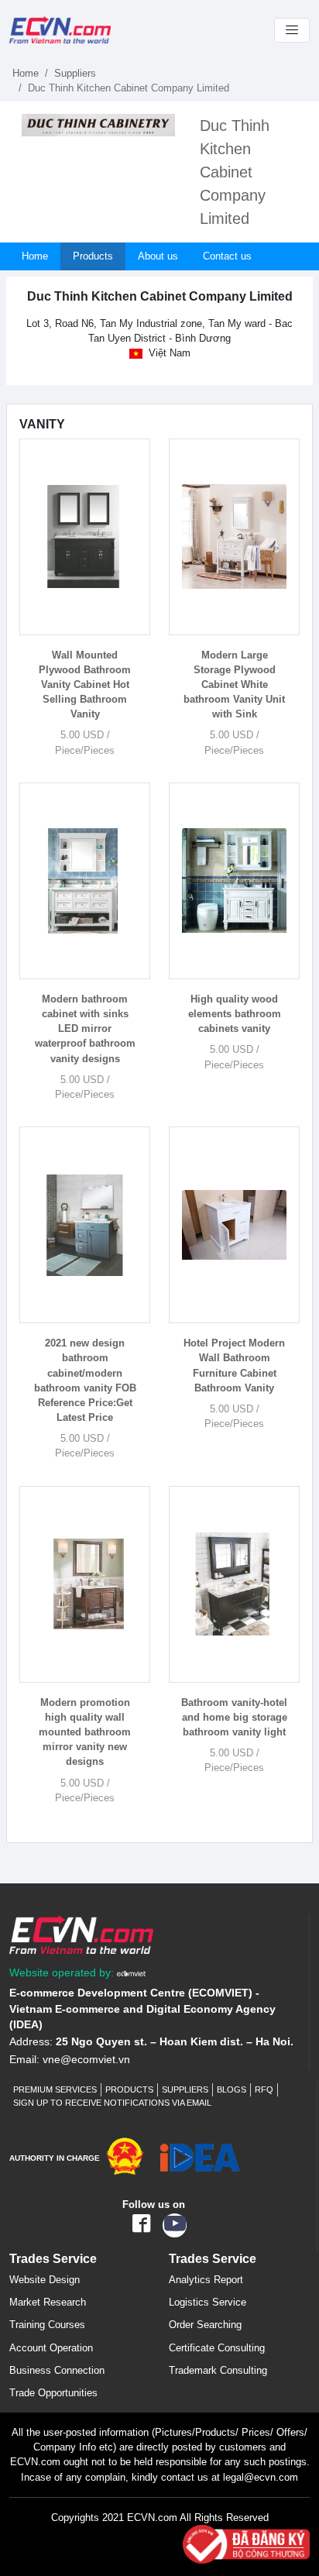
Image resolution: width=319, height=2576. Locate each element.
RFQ (264, 2089)
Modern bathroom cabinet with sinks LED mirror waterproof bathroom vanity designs (85, 1029)
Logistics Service (208, 2302)
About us (158, 256)
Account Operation (51, 2348)
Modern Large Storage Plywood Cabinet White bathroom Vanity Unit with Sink (234, 685)
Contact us (227, 256)
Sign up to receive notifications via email (112, 2103)
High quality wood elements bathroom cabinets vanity (235, 1014)
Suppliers (75, 73)
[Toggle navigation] (292, 30)
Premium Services (55, 2089)
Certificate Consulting (217, 2348)
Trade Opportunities (53, 2393)
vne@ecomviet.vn (86, 2060)
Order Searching (205, 2325)
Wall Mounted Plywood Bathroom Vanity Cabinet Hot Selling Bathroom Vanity (85, 685)
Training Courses (47, 2325)
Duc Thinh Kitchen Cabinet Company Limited (235, 172)
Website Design (45, 2280)
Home (26, 73)
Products (93, 256)
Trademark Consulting (218, 2370)
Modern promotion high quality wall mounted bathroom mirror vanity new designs (85, 1732)
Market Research (48, 2302)
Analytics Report (206, 2280)
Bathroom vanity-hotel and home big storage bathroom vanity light (234, 1717)
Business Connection (57, 2370)
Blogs (232, 2089)
